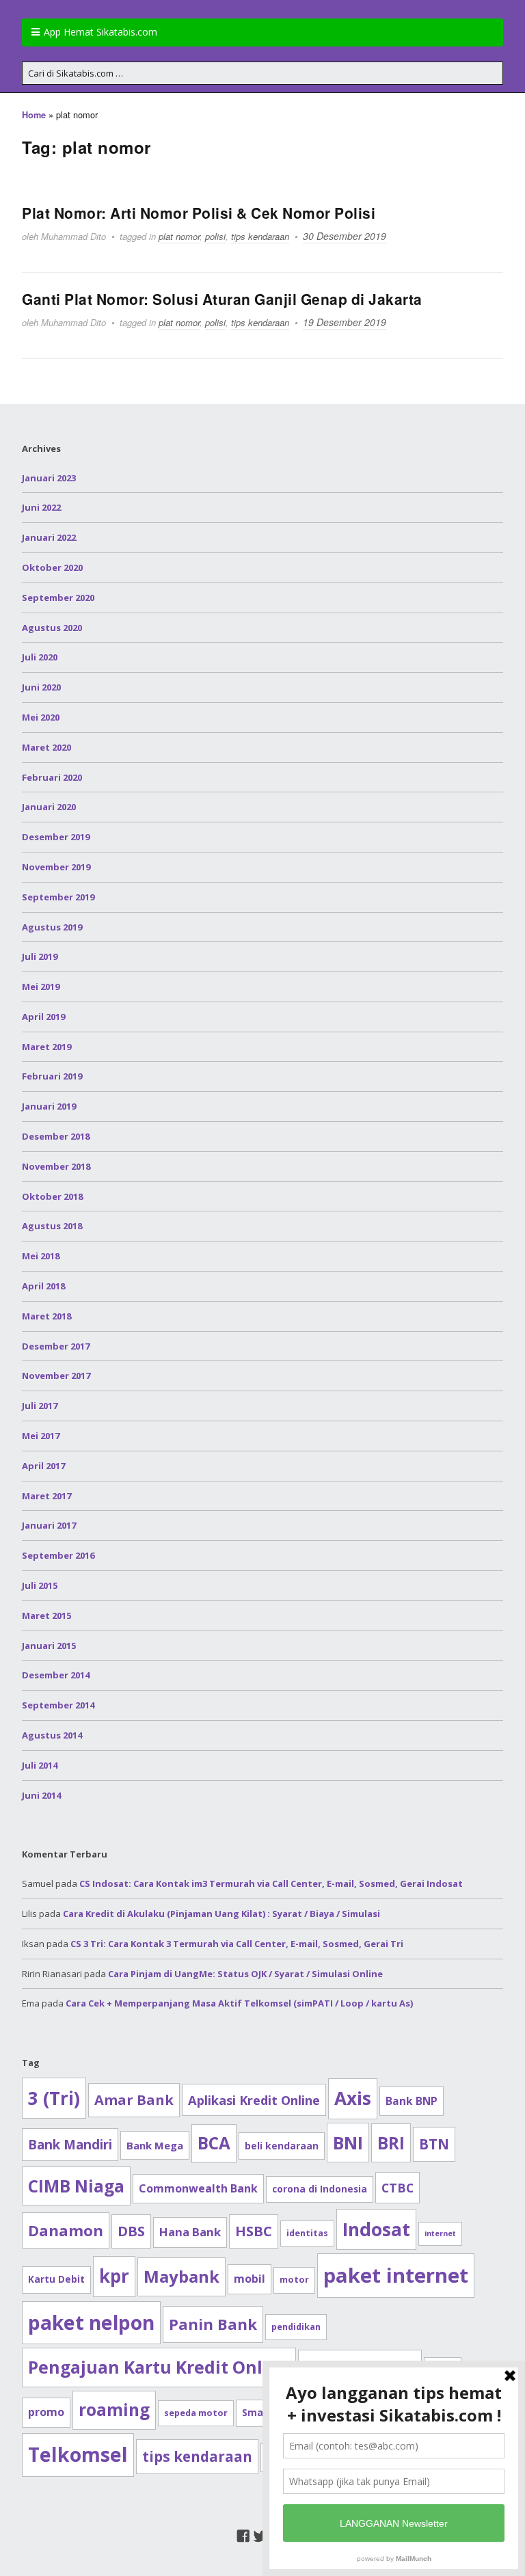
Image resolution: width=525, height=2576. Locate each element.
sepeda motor (196, 2413)
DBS (131, 2231)
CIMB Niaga (76, 2186)
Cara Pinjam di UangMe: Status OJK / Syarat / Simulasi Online (245, 1974)
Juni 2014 (41, 1795)
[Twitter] (260, 2536)
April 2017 (43, 1466)
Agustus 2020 (52, 628)
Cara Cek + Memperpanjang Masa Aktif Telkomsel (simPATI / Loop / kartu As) (239, 2003)
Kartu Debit (56, 2279)
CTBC (398, 2188)
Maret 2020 (46, 747)
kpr (114, 2276)
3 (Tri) (54, 2098)
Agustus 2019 (52, 927)
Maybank (181, 2276)
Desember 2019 (56, 837)
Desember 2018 (56, 1136)
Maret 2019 (46, 1047)
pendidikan (296, 2327)
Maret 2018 (46, 1316)
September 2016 (58, 1555)
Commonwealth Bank (198, 2188)
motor (294, 2280)
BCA (214, 2143)
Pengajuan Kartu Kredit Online (159, 2367)
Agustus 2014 (52, 1735)
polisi (215, 236)
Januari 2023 (49, 478)
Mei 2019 (41, 987)
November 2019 (56, 867)
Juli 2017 (40, 1406)
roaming (114, 2410)
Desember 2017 (56, 1346)
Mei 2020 (41, 717)
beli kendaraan (282, 2146)
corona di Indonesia (320, 2189)
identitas (307, 2233)
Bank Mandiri (70, 2144)
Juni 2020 (41, 687)
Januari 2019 (49, 1106)
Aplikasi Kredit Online (254, 2100)
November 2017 (56, 1376)
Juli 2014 (40, 1765)
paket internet (396, 2275)
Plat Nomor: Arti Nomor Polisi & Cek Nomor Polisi (199, 213)
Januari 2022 (49, 537)
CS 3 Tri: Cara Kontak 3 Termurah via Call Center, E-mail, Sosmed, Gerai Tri (237, 1944)
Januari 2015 (49, 1646)
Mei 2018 (41, 1256)
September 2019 (58, 897)
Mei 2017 (41, 1436)
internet (440, 2233)
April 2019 (43, 1017)
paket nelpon (91, 2322)
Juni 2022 (41, 507)
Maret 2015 (46, 1615)
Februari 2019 (52, 1076)
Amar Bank (134, 2100)
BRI (391, 2143)
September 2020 (58, 598)
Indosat (376, 2229)
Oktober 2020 (52, 567)
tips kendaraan (260, 236)
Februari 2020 (52, 777)
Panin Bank (213, 2324)
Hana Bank (190, 2232)
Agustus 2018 (52, 1226)
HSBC (254, 2231)
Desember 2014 (56, 1675)
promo (46, 2412)
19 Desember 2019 (345, 322)
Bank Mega (155, 2145)
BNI (348, 2143)
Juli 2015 (40, 1585)
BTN (434, 2144)
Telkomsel (78, 2454)
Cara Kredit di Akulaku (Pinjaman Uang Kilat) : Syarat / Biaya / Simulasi (221, 1914)
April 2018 (43, 1286)
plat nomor (179, 236)
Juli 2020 (40, 657)
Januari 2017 (49, 1525)
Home (34, 115)
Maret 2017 (46, 1496)
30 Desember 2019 (345, 236)
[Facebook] (243, 2536)
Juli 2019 (40, 956)
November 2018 (56, 1166)
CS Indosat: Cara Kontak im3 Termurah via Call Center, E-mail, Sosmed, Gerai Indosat (271, 1883)
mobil (250, 2279)
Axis (353, 2098)
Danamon (66, 2230)
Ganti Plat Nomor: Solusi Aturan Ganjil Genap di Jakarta (222, 299)
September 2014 (58, 1705)
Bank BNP (412, 2101)
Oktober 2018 (52, 1196)
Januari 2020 (49, 807)
